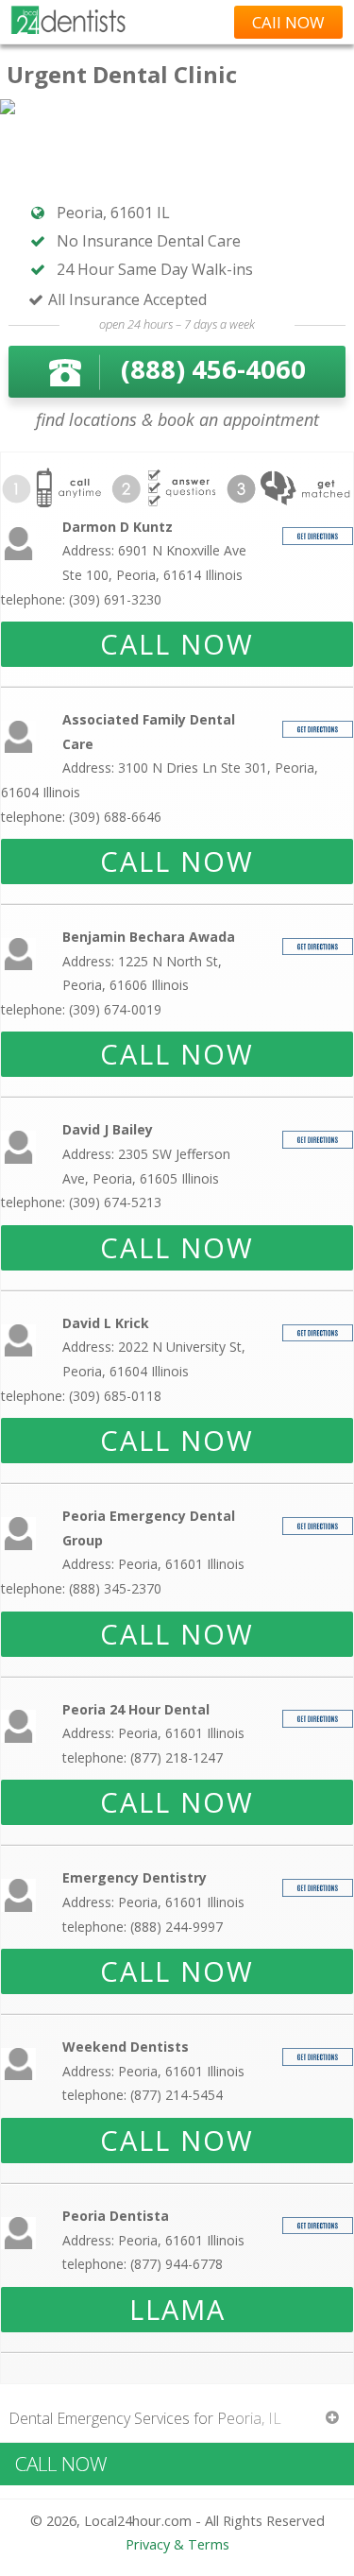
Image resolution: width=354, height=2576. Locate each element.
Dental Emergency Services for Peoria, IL (145, 2418)
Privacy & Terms (177, 2544)
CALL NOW (177, 644)
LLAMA (177, 2309)
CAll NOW (288, 22)
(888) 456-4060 (213, 369)
